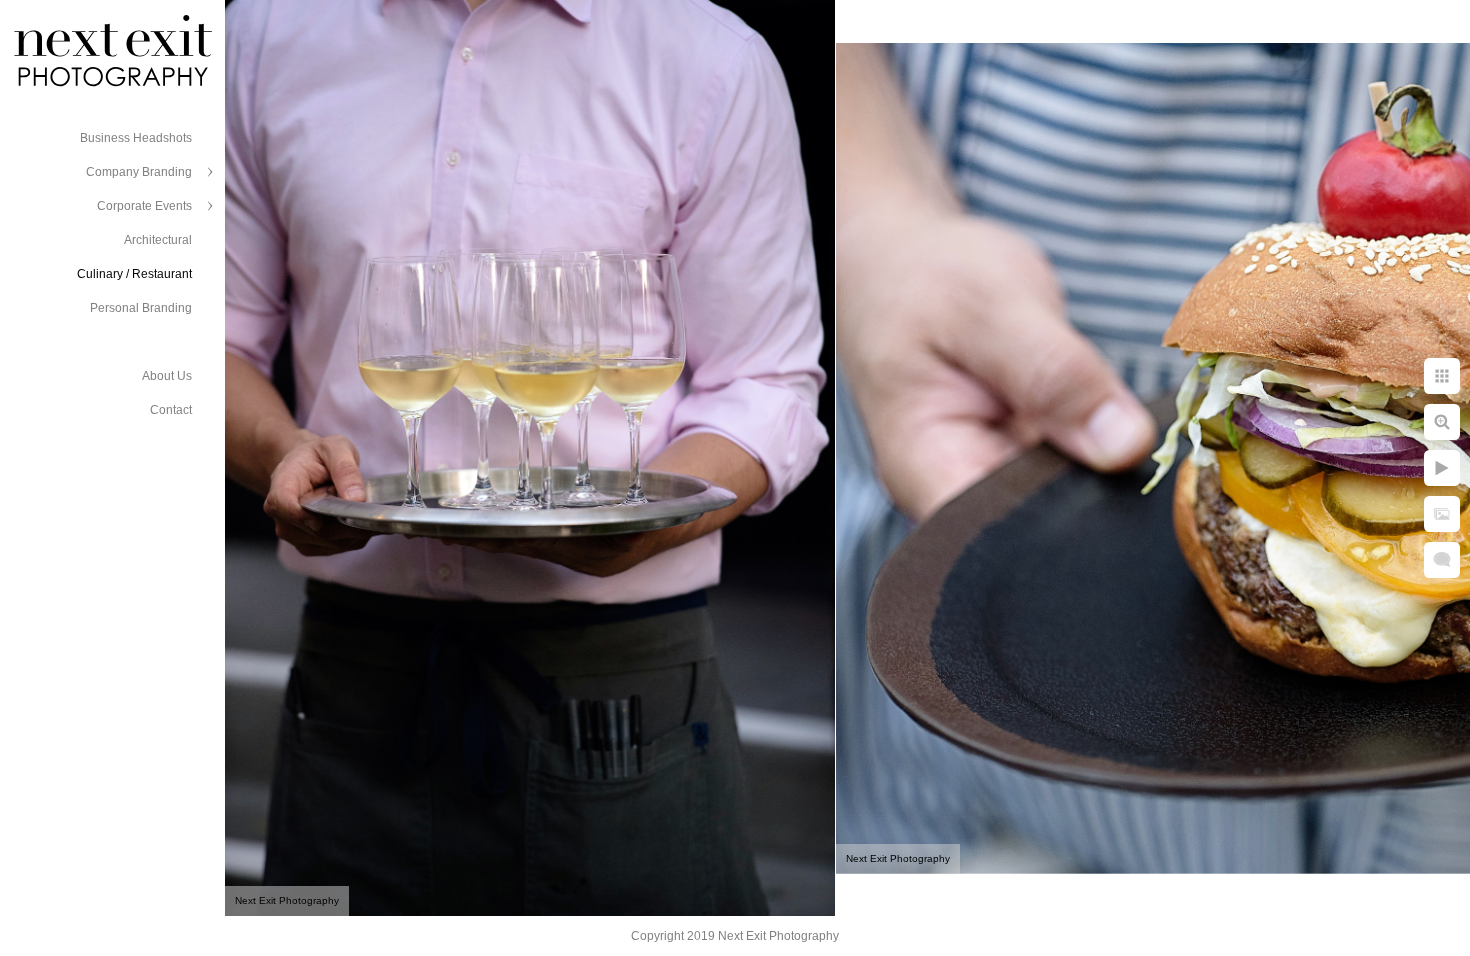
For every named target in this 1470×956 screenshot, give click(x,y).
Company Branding (139, 172)
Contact (171, 410)
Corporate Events (144, 206)
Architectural (158, 240)
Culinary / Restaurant (134, 274)
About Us (167, 376)
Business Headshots (136, 138)
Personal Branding (141, 308)
